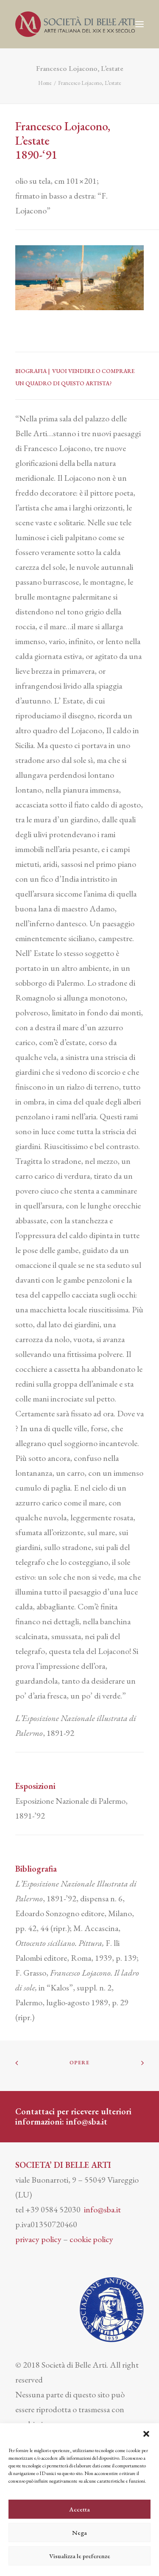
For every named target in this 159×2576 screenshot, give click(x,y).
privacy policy (38, 2239)
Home (45, 83)
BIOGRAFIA (31, 371)
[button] (146, 2434)
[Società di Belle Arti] (75, 24)
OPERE (80, 2063)
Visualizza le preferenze (80, 2556)
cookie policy (91, 2239)
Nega (79, 2533)
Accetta (79, 2509)
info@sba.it (87, 2122)
